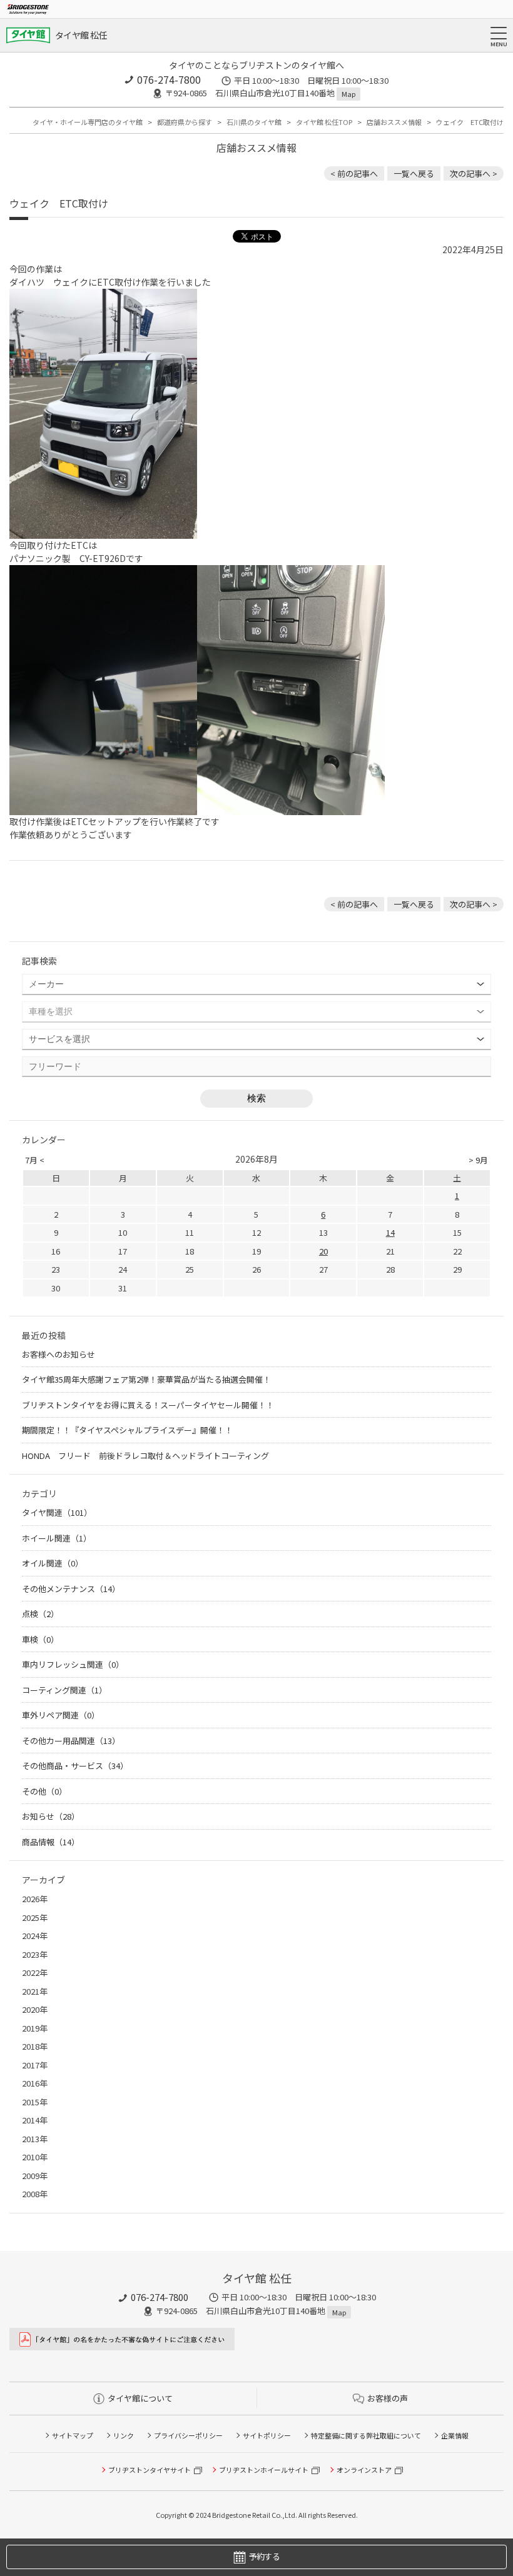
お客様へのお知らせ (58, 1354)
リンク (124, 2435)
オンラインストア (364, 2470)
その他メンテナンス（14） (71, 1589)
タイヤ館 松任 (81, 35)
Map (348, 94)
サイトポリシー (267, 2435)
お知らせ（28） (51, 1816)
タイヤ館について (140, 2398)
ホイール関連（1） (57, 1538)
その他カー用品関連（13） (71, 1741)
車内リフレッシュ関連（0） (73, 1664)
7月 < (35, 1160)
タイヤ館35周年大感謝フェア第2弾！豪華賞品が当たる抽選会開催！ (146, 1379)
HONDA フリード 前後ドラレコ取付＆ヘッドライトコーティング (145, 1456)
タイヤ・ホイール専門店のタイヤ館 (88, 122)
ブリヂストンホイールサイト (264, 2470)
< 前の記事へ (354, 173)
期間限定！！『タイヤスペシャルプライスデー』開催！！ (127, 1430)
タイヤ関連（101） (57, 1512)
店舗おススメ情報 (394, 122)
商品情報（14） (51, 1842)
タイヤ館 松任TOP (324, 122)
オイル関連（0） (53, 1563)
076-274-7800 (169, 79)
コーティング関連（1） (64, 1690)
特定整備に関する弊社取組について (366, 2435)
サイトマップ (73, 2435)
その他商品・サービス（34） (75, 1766)
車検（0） (40, 1639)
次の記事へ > (474, 173)
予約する (264, 2556)
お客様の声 (388, 2398)
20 (323, 1251)
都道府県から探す (185, 122)
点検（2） (40, 1614)
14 (390, 1232)
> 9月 (478, 1160)
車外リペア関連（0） (61, 1715)
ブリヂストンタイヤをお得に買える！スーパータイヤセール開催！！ (148, 1405)
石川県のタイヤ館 (254, 122)
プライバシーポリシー (188, 2435)
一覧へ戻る (414, 173)
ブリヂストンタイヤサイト (150, 2470)
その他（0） (44, 1791)
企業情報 (455, 2435)
